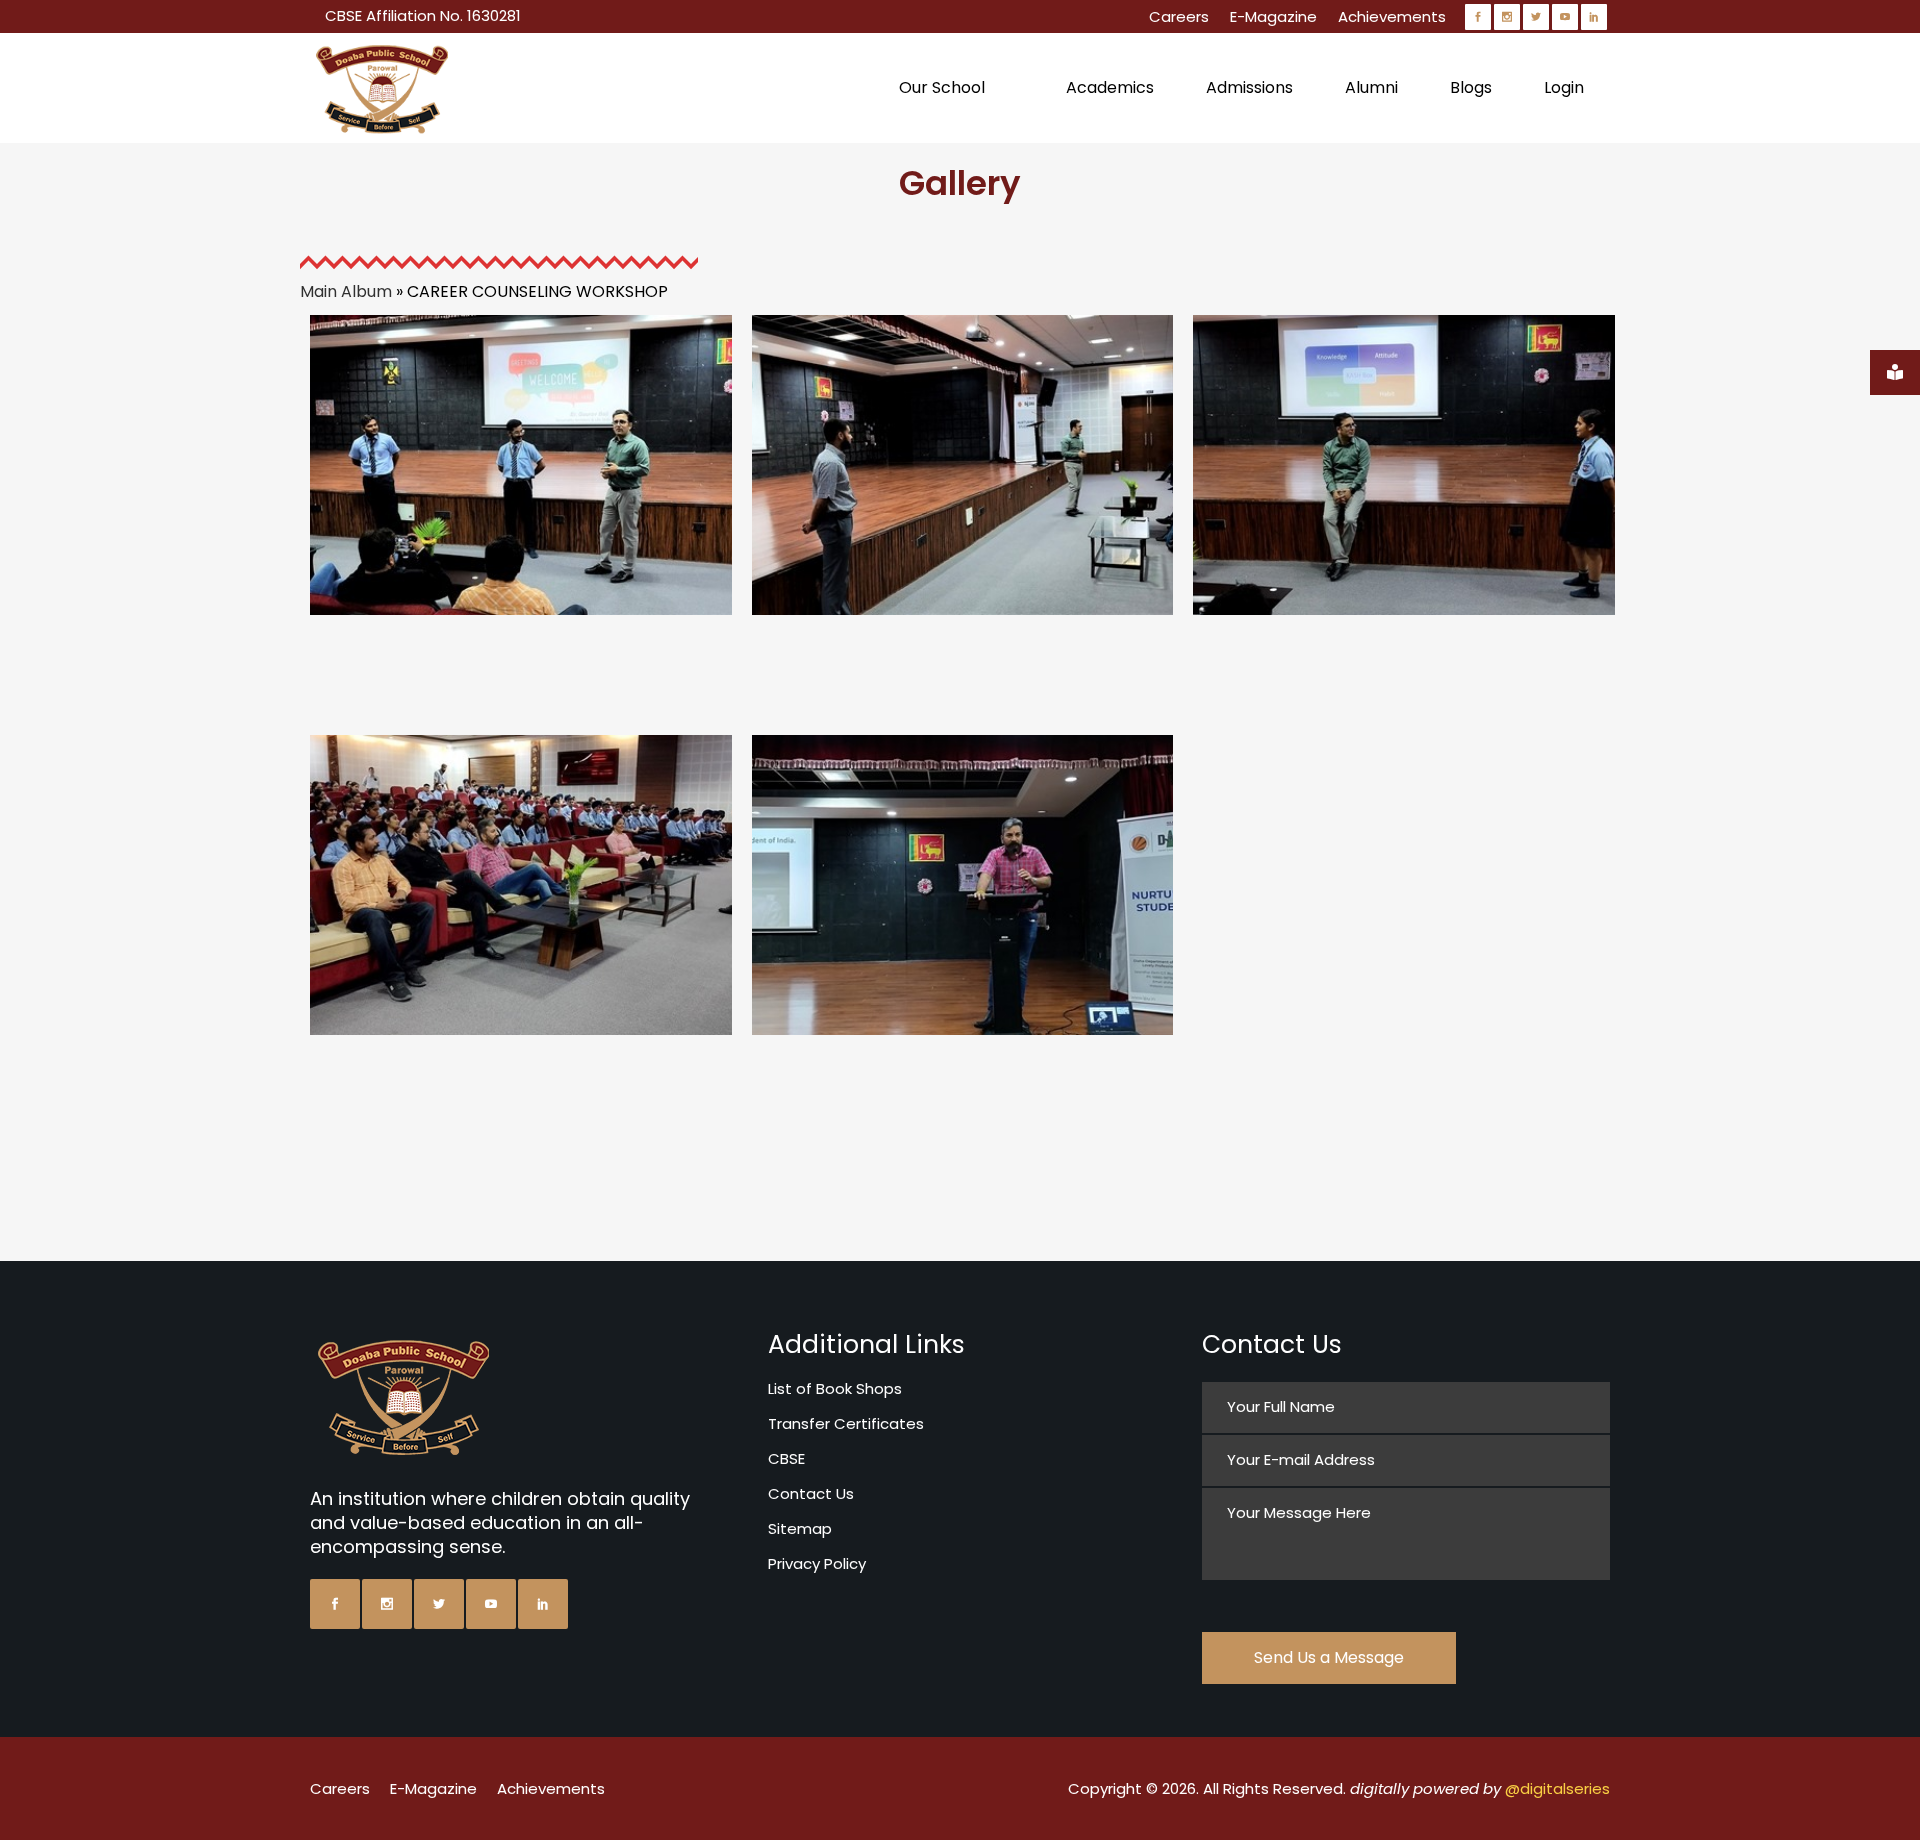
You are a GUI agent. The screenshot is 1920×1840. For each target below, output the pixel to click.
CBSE (786, 1458)
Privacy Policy (817, 1563)
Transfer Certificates (846, 1423)
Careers (1179, 16)
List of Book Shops (835, 1388)
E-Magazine (1273, 16)
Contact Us (811, 1493)
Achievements (1392, 16)
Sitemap (800, 1528)
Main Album (346, 291)
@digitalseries (1557, 1788)
